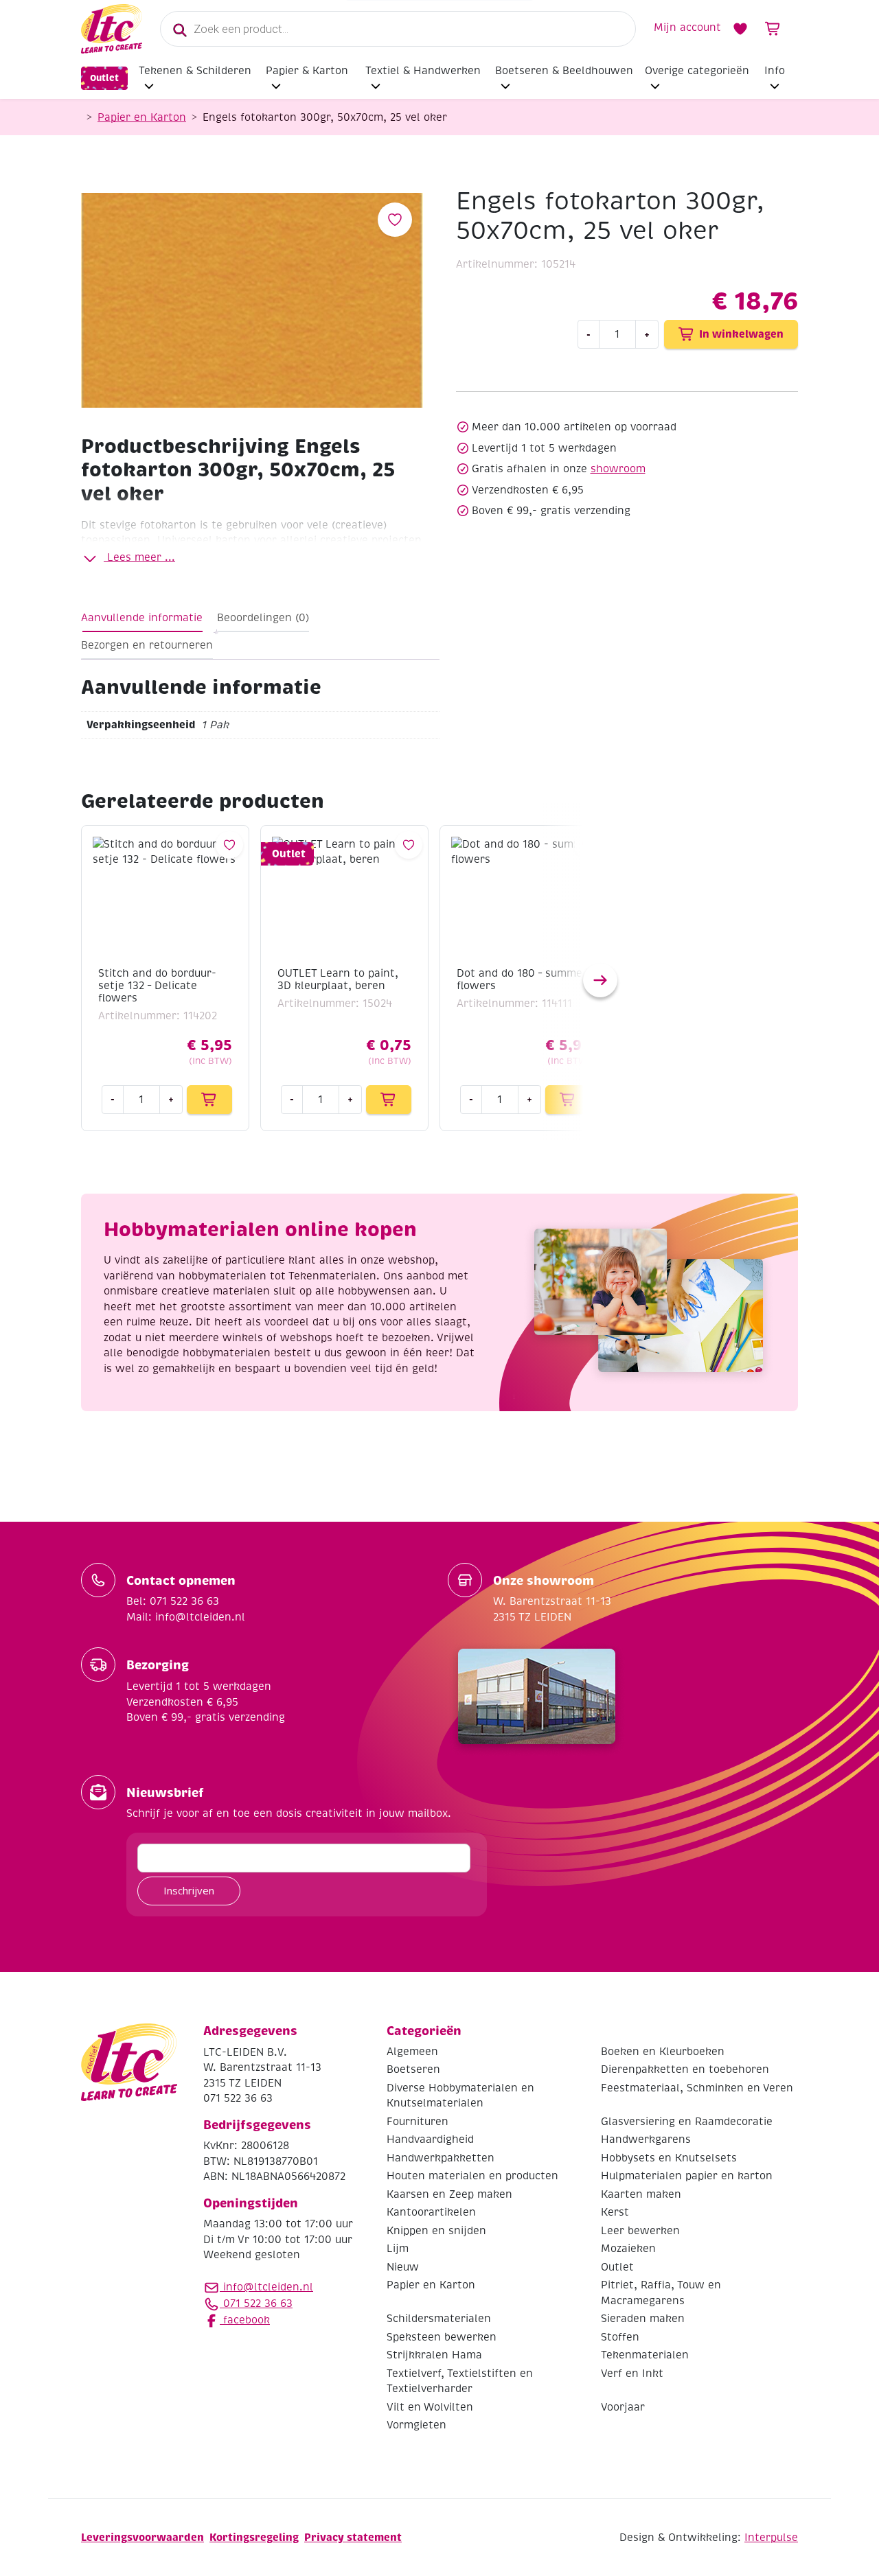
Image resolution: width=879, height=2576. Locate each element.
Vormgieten (416, 2425)
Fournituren (418, 2122)
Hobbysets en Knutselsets (669, 2158)
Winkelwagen (773, 29)
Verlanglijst (740, 29)
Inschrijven (189, 1890)
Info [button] (775, 71)
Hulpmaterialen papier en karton (687, 2176)
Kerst (615, 2212)
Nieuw (403, 2267)
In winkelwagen (741, 334)
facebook (245, 2320)
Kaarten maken (641, 2194)
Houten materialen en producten (472, 2176)
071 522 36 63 (256, 2304)
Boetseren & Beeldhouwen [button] (564, 71)
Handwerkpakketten (441, 2158)
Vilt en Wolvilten (430, 2407)
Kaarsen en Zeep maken (449, 2194)
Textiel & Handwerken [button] (423, 71)
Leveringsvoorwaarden (142, 2537)
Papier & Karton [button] (307, 71)
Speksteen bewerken (442, 2337)
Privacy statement (353, 2537)
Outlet (104, 78)
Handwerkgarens (646, 2139)
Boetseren (413, 2069)
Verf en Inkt (632, 2374)
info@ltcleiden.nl (268, 2287)
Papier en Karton (142, 117)
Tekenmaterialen (645, 2355)
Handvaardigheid (430, 2139)
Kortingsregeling (254, 2537)
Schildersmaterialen (439, 2319)
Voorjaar (623, 2407)
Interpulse (771, 2538)
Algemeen (412, 2052)
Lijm (398, 2249)
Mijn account (687, 27)
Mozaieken (628, 2249)
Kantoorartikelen (431, 2212)
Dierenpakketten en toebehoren (685, 2069)
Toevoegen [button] (209, 1100)
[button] (600, 980)
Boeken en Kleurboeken (663, 2052)
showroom (618, 469)
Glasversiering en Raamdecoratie (687, 2122)
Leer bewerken (640, 2231)
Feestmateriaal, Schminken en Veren (697, 2088)
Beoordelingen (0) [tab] (263, 618)
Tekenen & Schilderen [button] (195, 71)
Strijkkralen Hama (434, 2355)
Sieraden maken (643, 2319)
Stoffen (620, 2337)
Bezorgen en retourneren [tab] (147, 645)
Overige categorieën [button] (697, 71)
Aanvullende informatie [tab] (142, 618)
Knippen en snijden (436, 2231)
